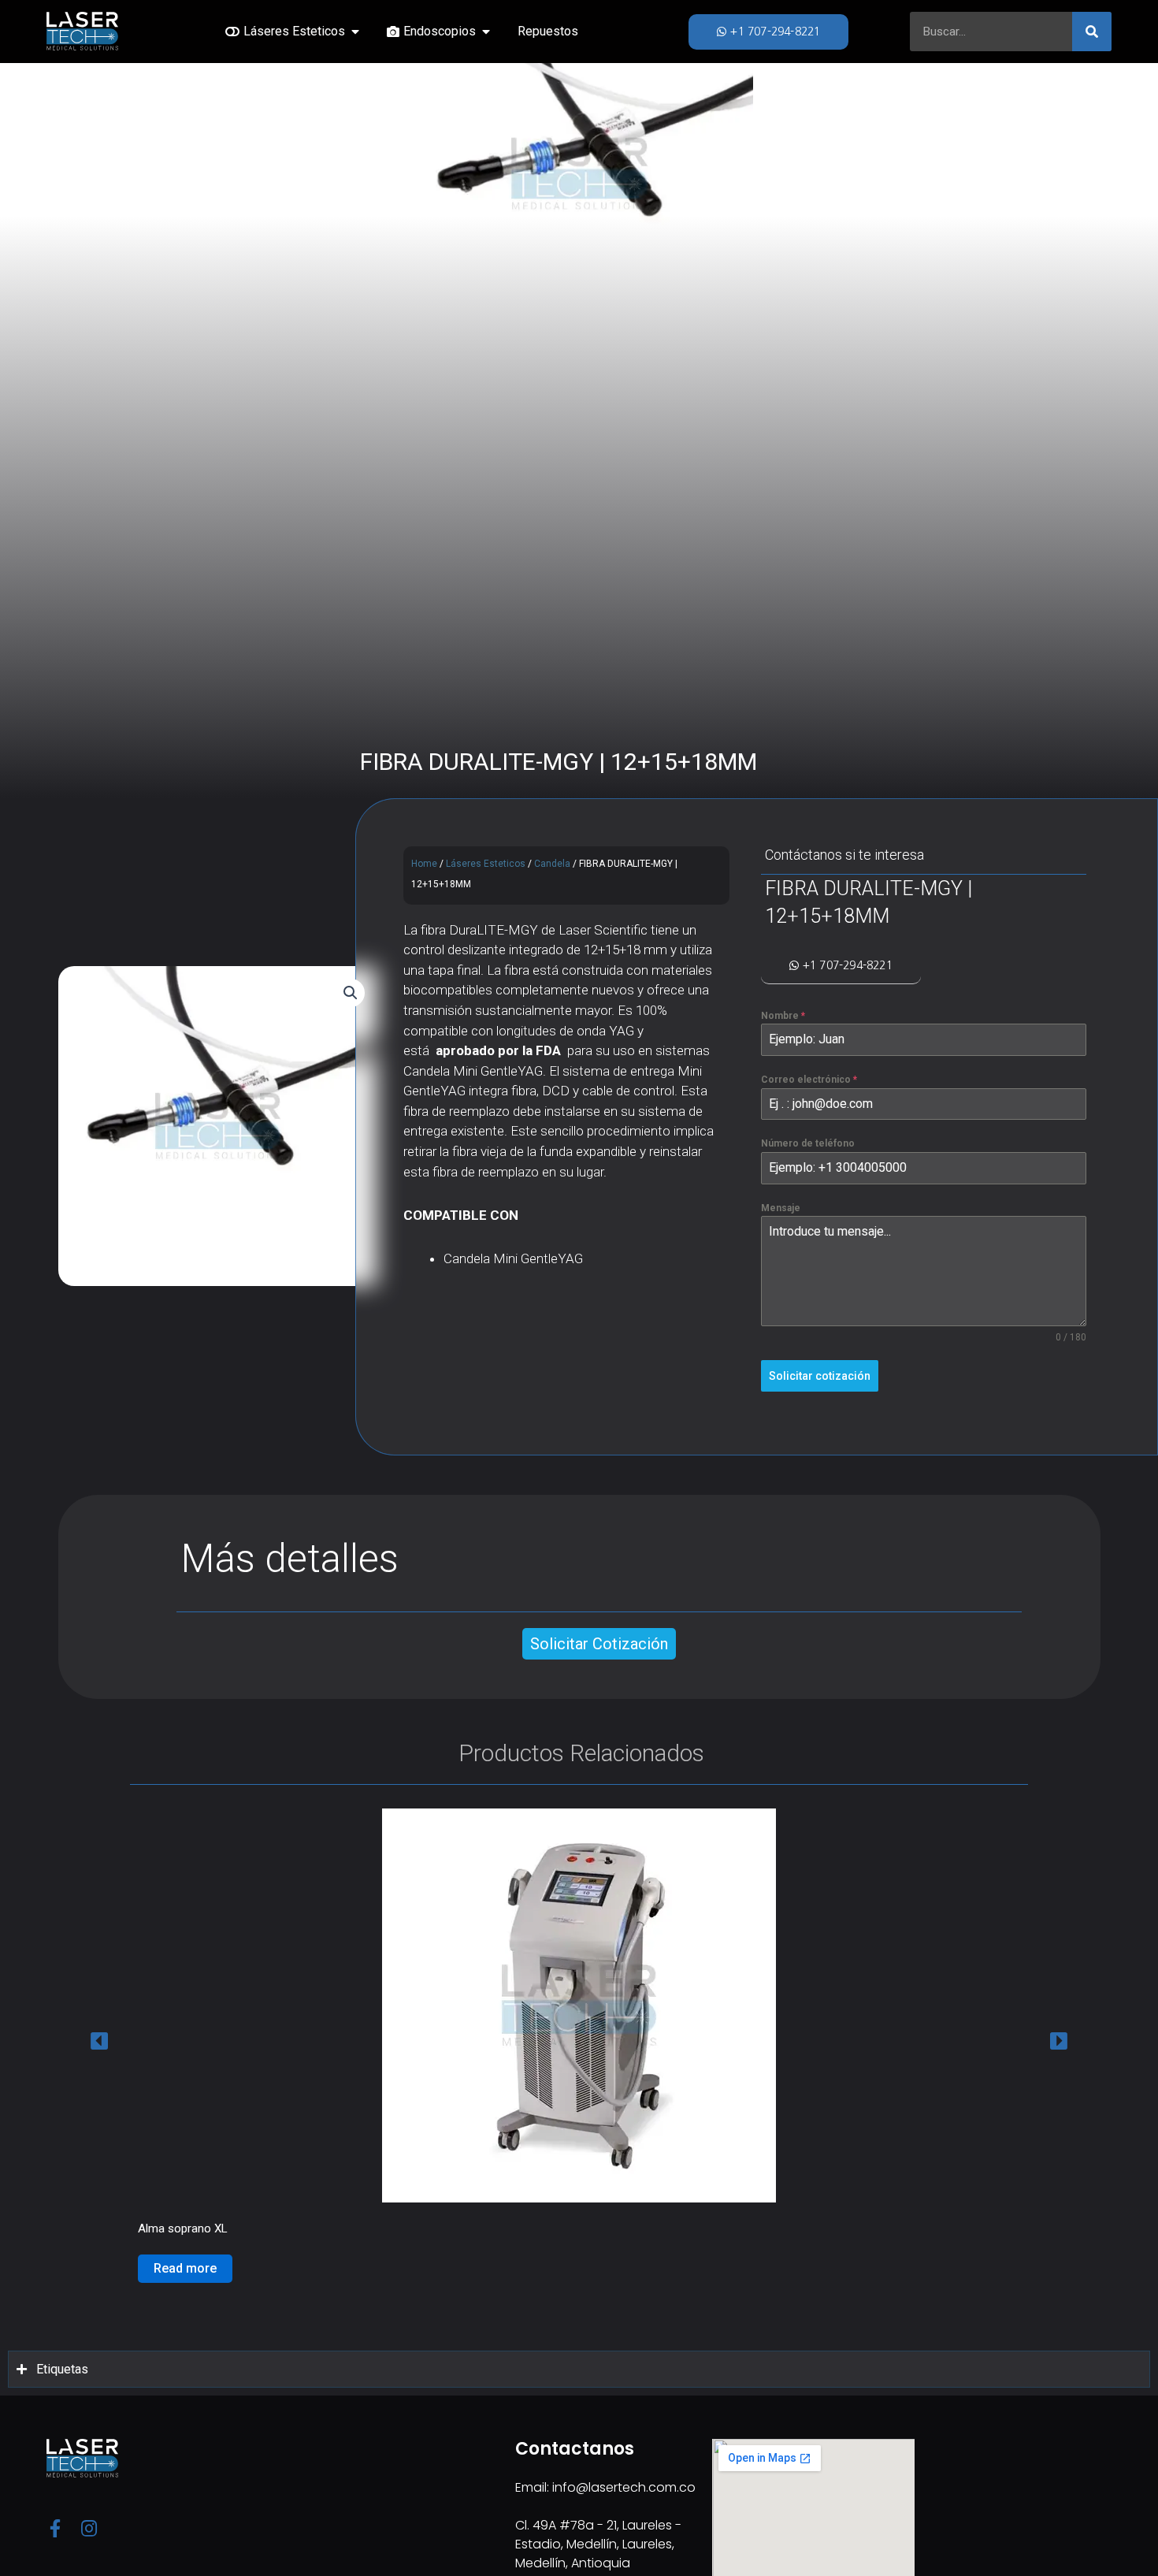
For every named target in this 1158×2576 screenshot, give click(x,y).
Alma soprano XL (183, 2228)
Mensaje (781, 1208)
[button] (355, 32)
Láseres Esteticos (486, 864)
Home (424, 864)
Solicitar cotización (820, 1376)
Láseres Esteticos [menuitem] (294, 31)
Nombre (783, 1016)
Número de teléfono (808, 1143)
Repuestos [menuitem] (548, 31)
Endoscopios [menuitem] (440, 31)
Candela (552, 864)
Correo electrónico (809, 1080)
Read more (185, 2268)
